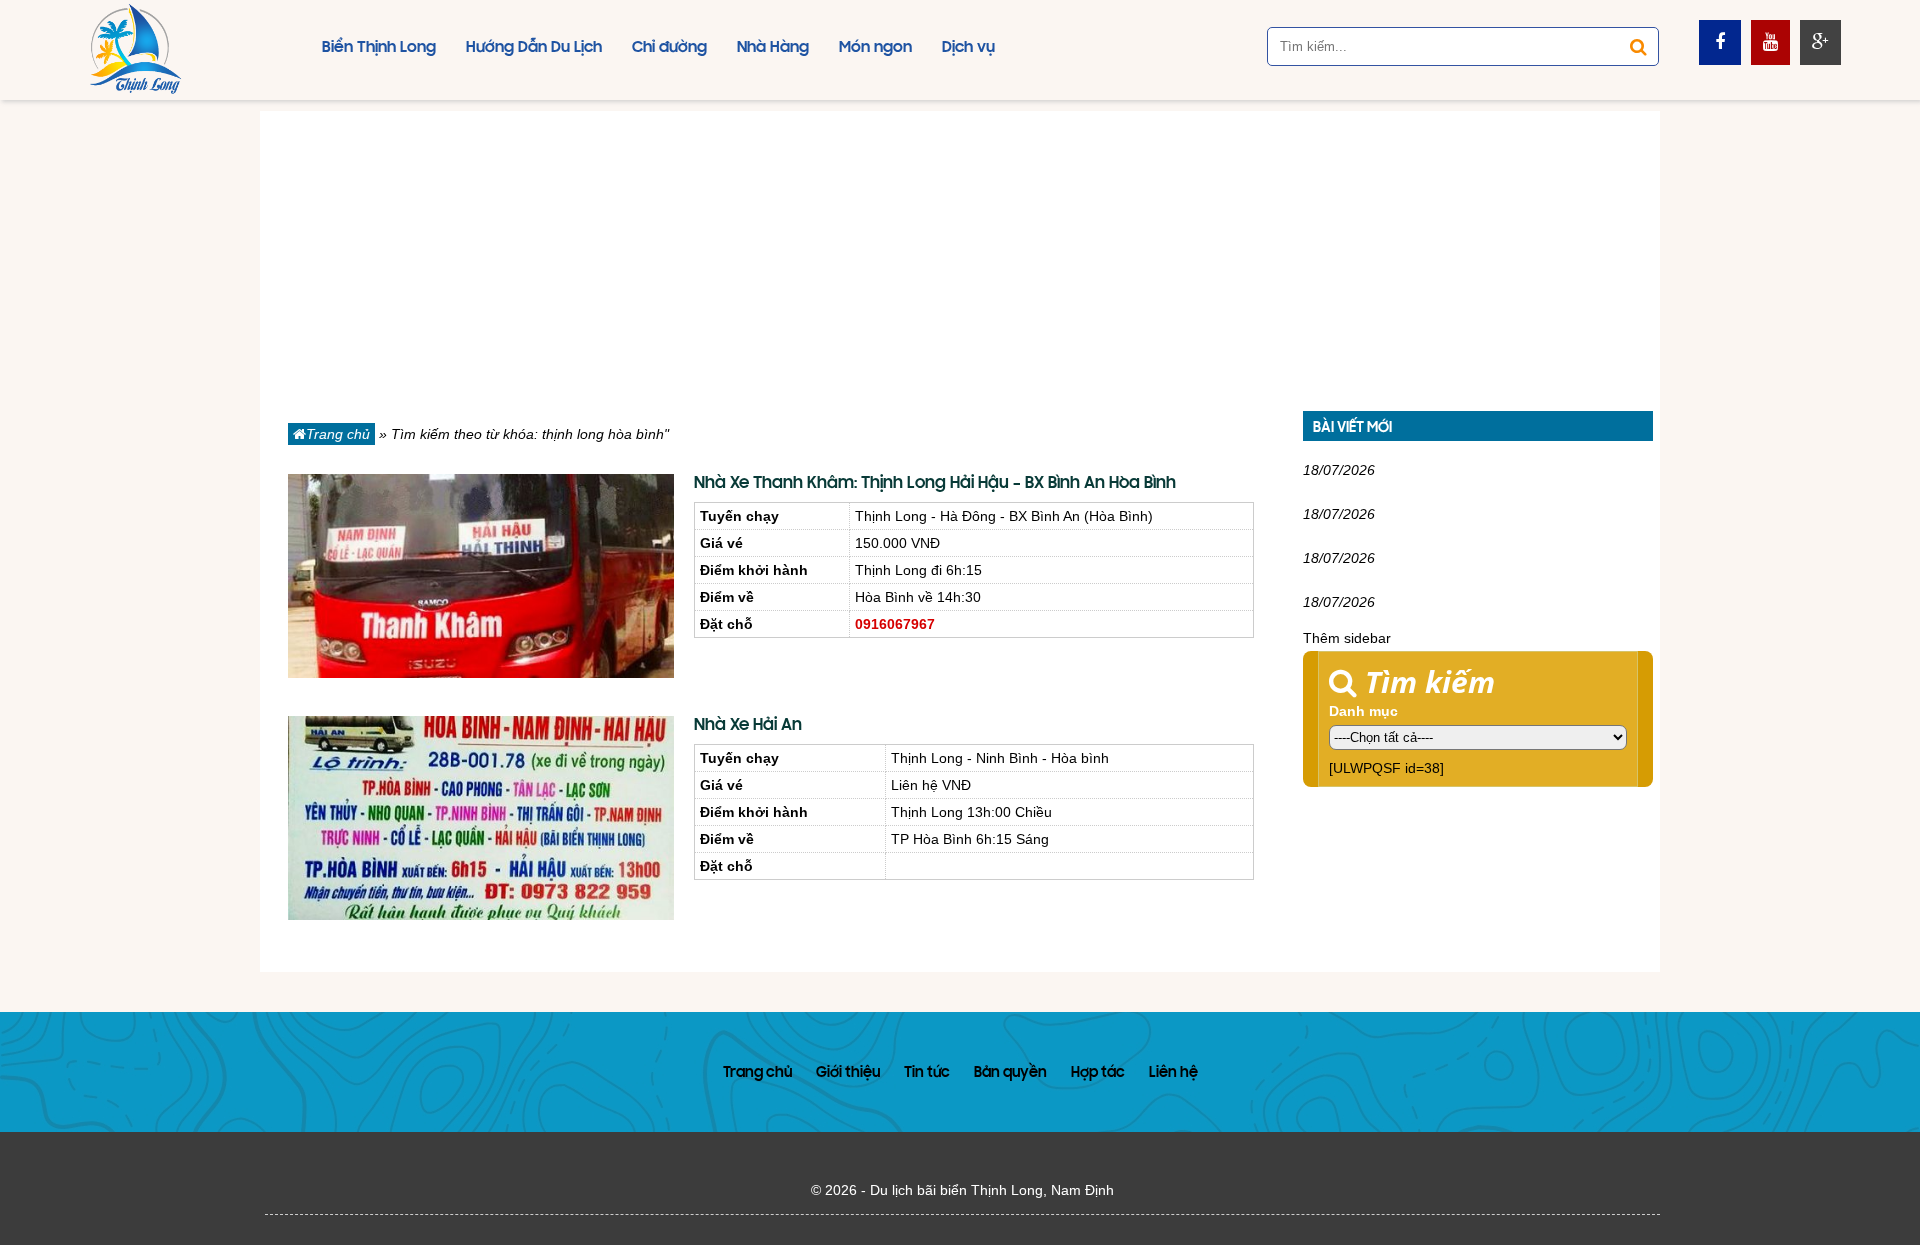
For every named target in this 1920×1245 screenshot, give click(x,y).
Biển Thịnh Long (379, 48)
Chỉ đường (669, 48)
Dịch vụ (968, 48)
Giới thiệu (848, 1073)
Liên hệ (1173, 1073)
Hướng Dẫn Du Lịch (534, 48)
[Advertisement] (960, 251)
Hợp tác (1098, 1073)
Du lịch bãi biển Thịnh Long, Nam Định (992, 1190)
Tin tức (927, 1073)
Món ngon (875, 48)
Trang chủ (338, 434)
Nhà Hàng (773, 48)
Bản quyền (1010, 1073)
